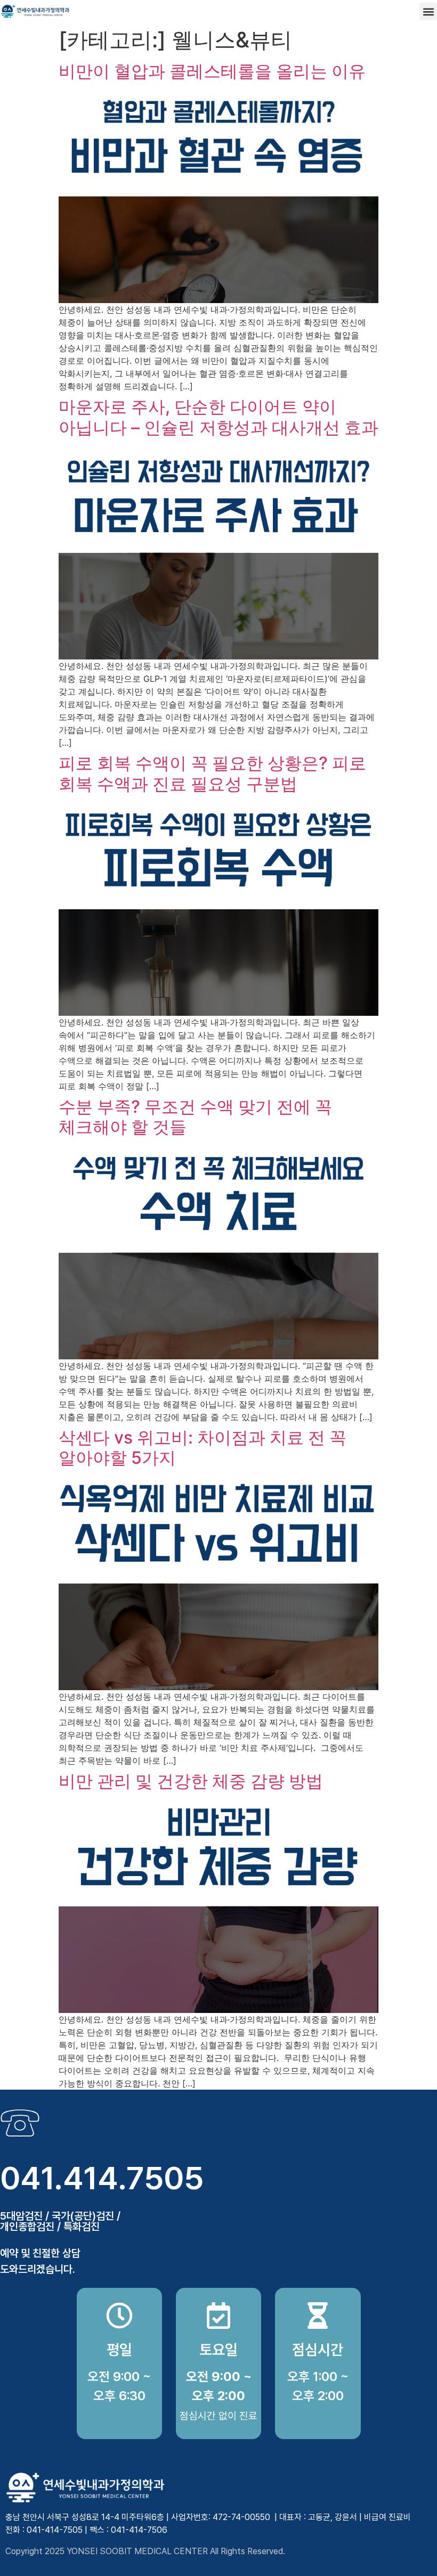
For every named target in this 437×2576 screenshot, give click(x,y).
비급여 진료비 (387, 2517)
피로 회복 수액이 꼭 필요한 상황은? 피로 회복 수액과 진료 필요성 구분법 (212, 773)
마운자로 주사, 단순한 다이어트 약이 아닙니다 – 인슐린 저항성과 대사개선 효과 (218, 417)
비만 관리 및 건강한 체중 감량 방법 (191, 1781)
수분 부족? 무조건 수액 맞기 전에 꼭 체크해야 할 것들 (195, 1117)
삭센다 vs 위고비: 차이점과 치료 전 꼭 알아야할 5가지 (203, 1448)
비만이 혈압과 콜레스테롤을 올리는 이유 (212, 71)
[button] (428, 11)
